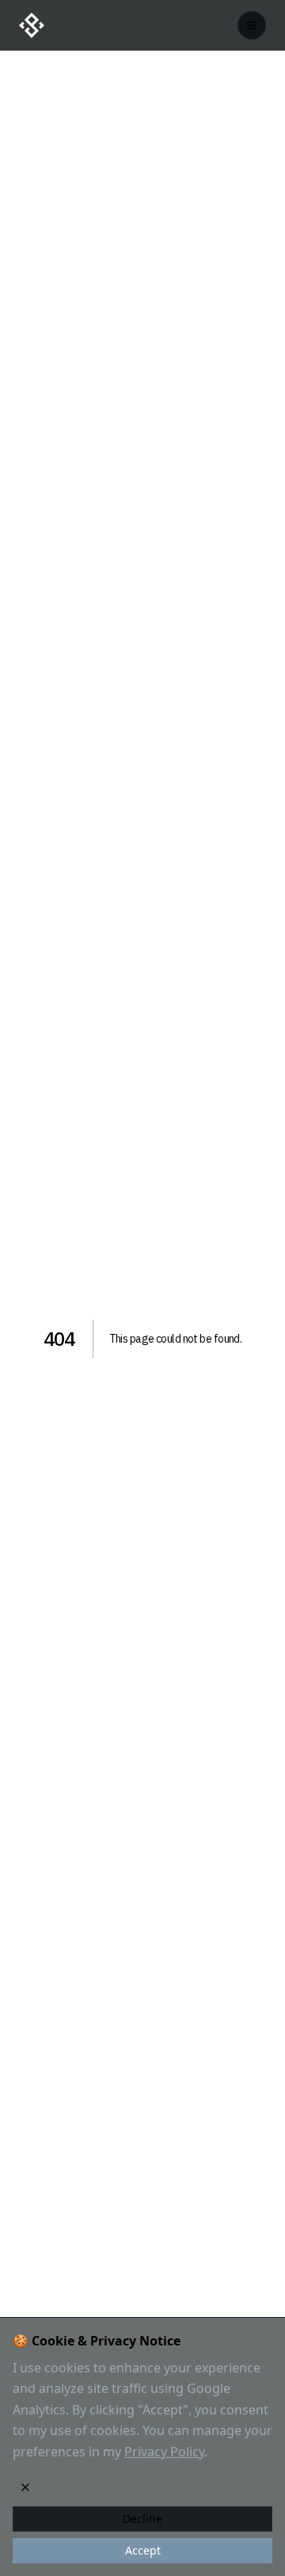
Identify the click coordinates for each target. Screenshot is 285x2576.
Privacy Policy (164, 2452)
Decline (142, 2519)
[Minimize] (25, 2487)
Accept (143, 2550)
